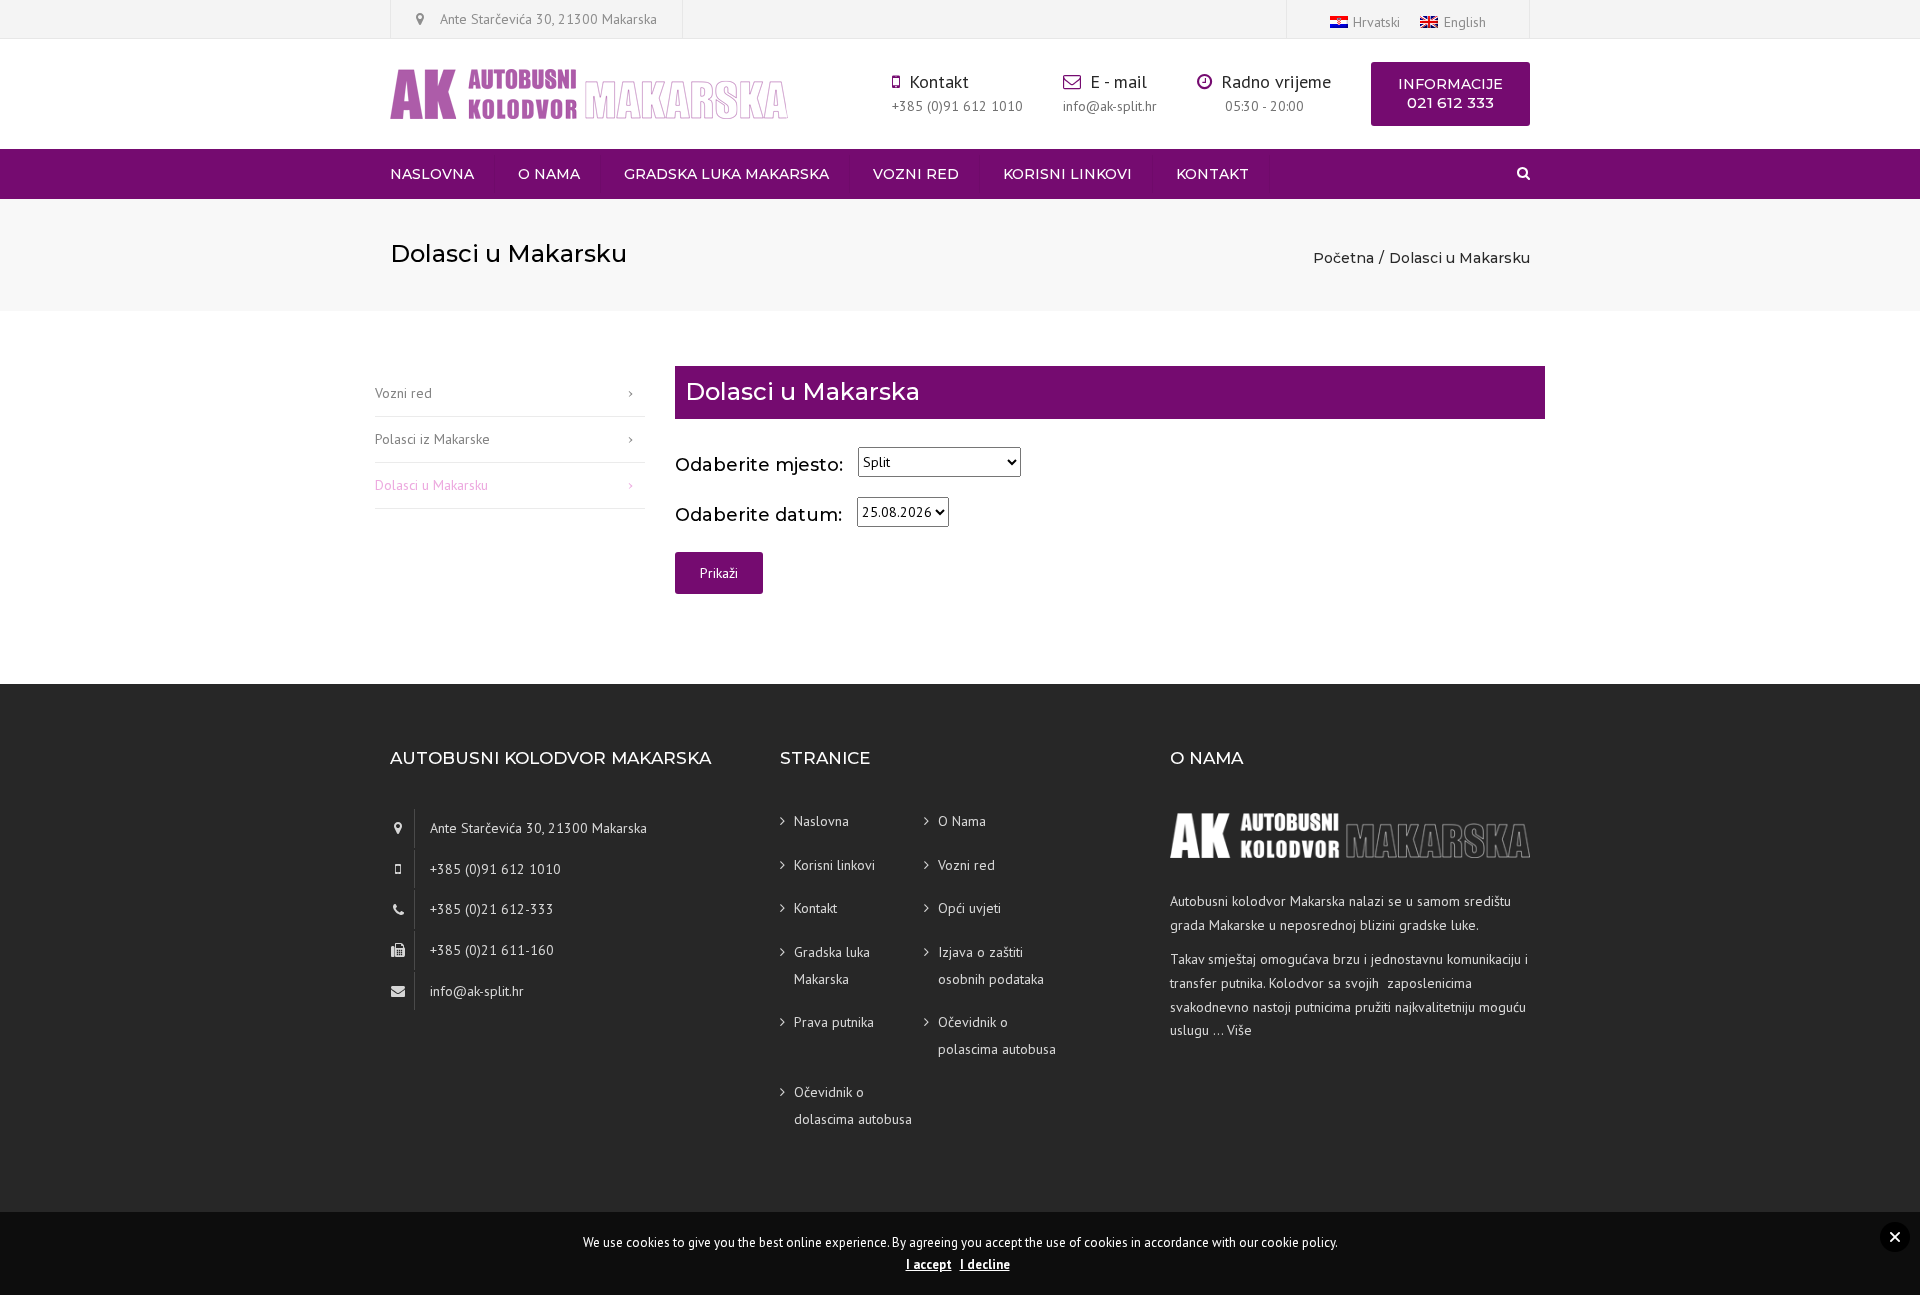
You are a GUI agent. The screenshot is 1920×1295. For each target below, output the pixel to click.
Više (1239, 1030)
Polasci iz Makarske (432, 439)
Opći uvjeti (969, 908)
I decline (985, 1264)
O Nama (549, 174)
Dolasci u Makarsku (431, 485)
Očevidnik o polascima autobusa (997, 1035)
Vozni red (916, 174)
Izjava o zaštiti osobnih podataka (991, 965)
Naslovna (432, 174)
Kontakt (1212, 174)
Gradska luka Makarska (726, 174)
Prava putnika (834, 1022)
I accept (929, 1264)
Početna (1343, 258)
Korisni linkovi (1067, 174)
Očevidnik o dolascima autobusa (853, 1105)
